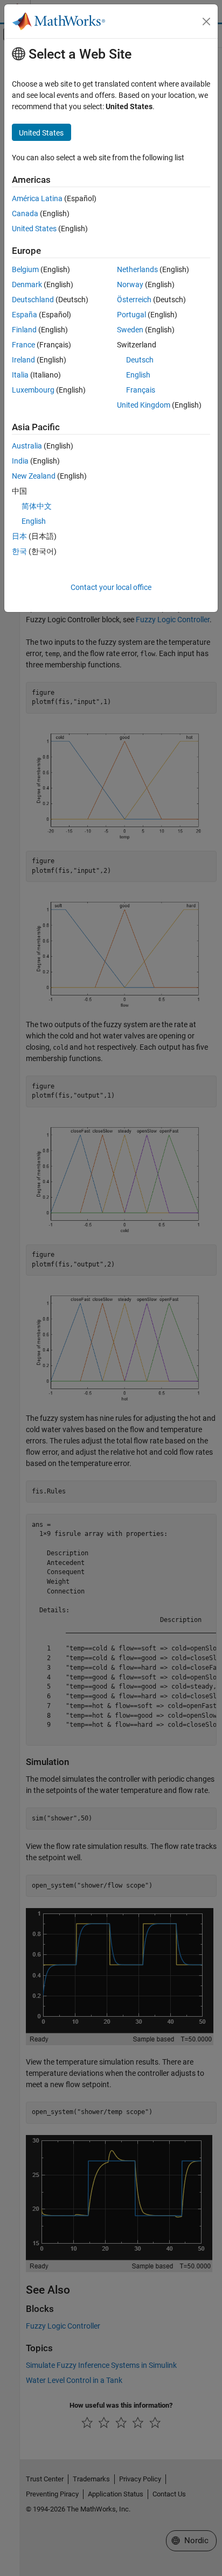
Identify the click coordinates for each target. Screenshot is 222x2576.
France (23, 345)
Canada (25, 214)
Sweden (130, 330)
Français (141, 390)
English (138, 375)
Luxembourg (33, 390)
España (25, 315)
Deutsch (140, 360)
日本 (19, 536)
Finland (24, 330)
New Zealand (34, 476)
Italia (20, 375)
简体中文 (37, 506)
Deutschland (33, 300)
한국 (19, 551)
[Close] (206, 22)
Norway (130, 284)
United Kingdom (144, 405)
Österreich (134, 300)
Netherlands (137, 269)
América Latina (37, 198)
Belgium (25, 269)
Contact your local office (111, 587)
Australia (27, 446)
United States (34, 229)
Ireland (23, 360)
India (20, 461)
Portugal (131, 315)
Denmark (27, 284)
